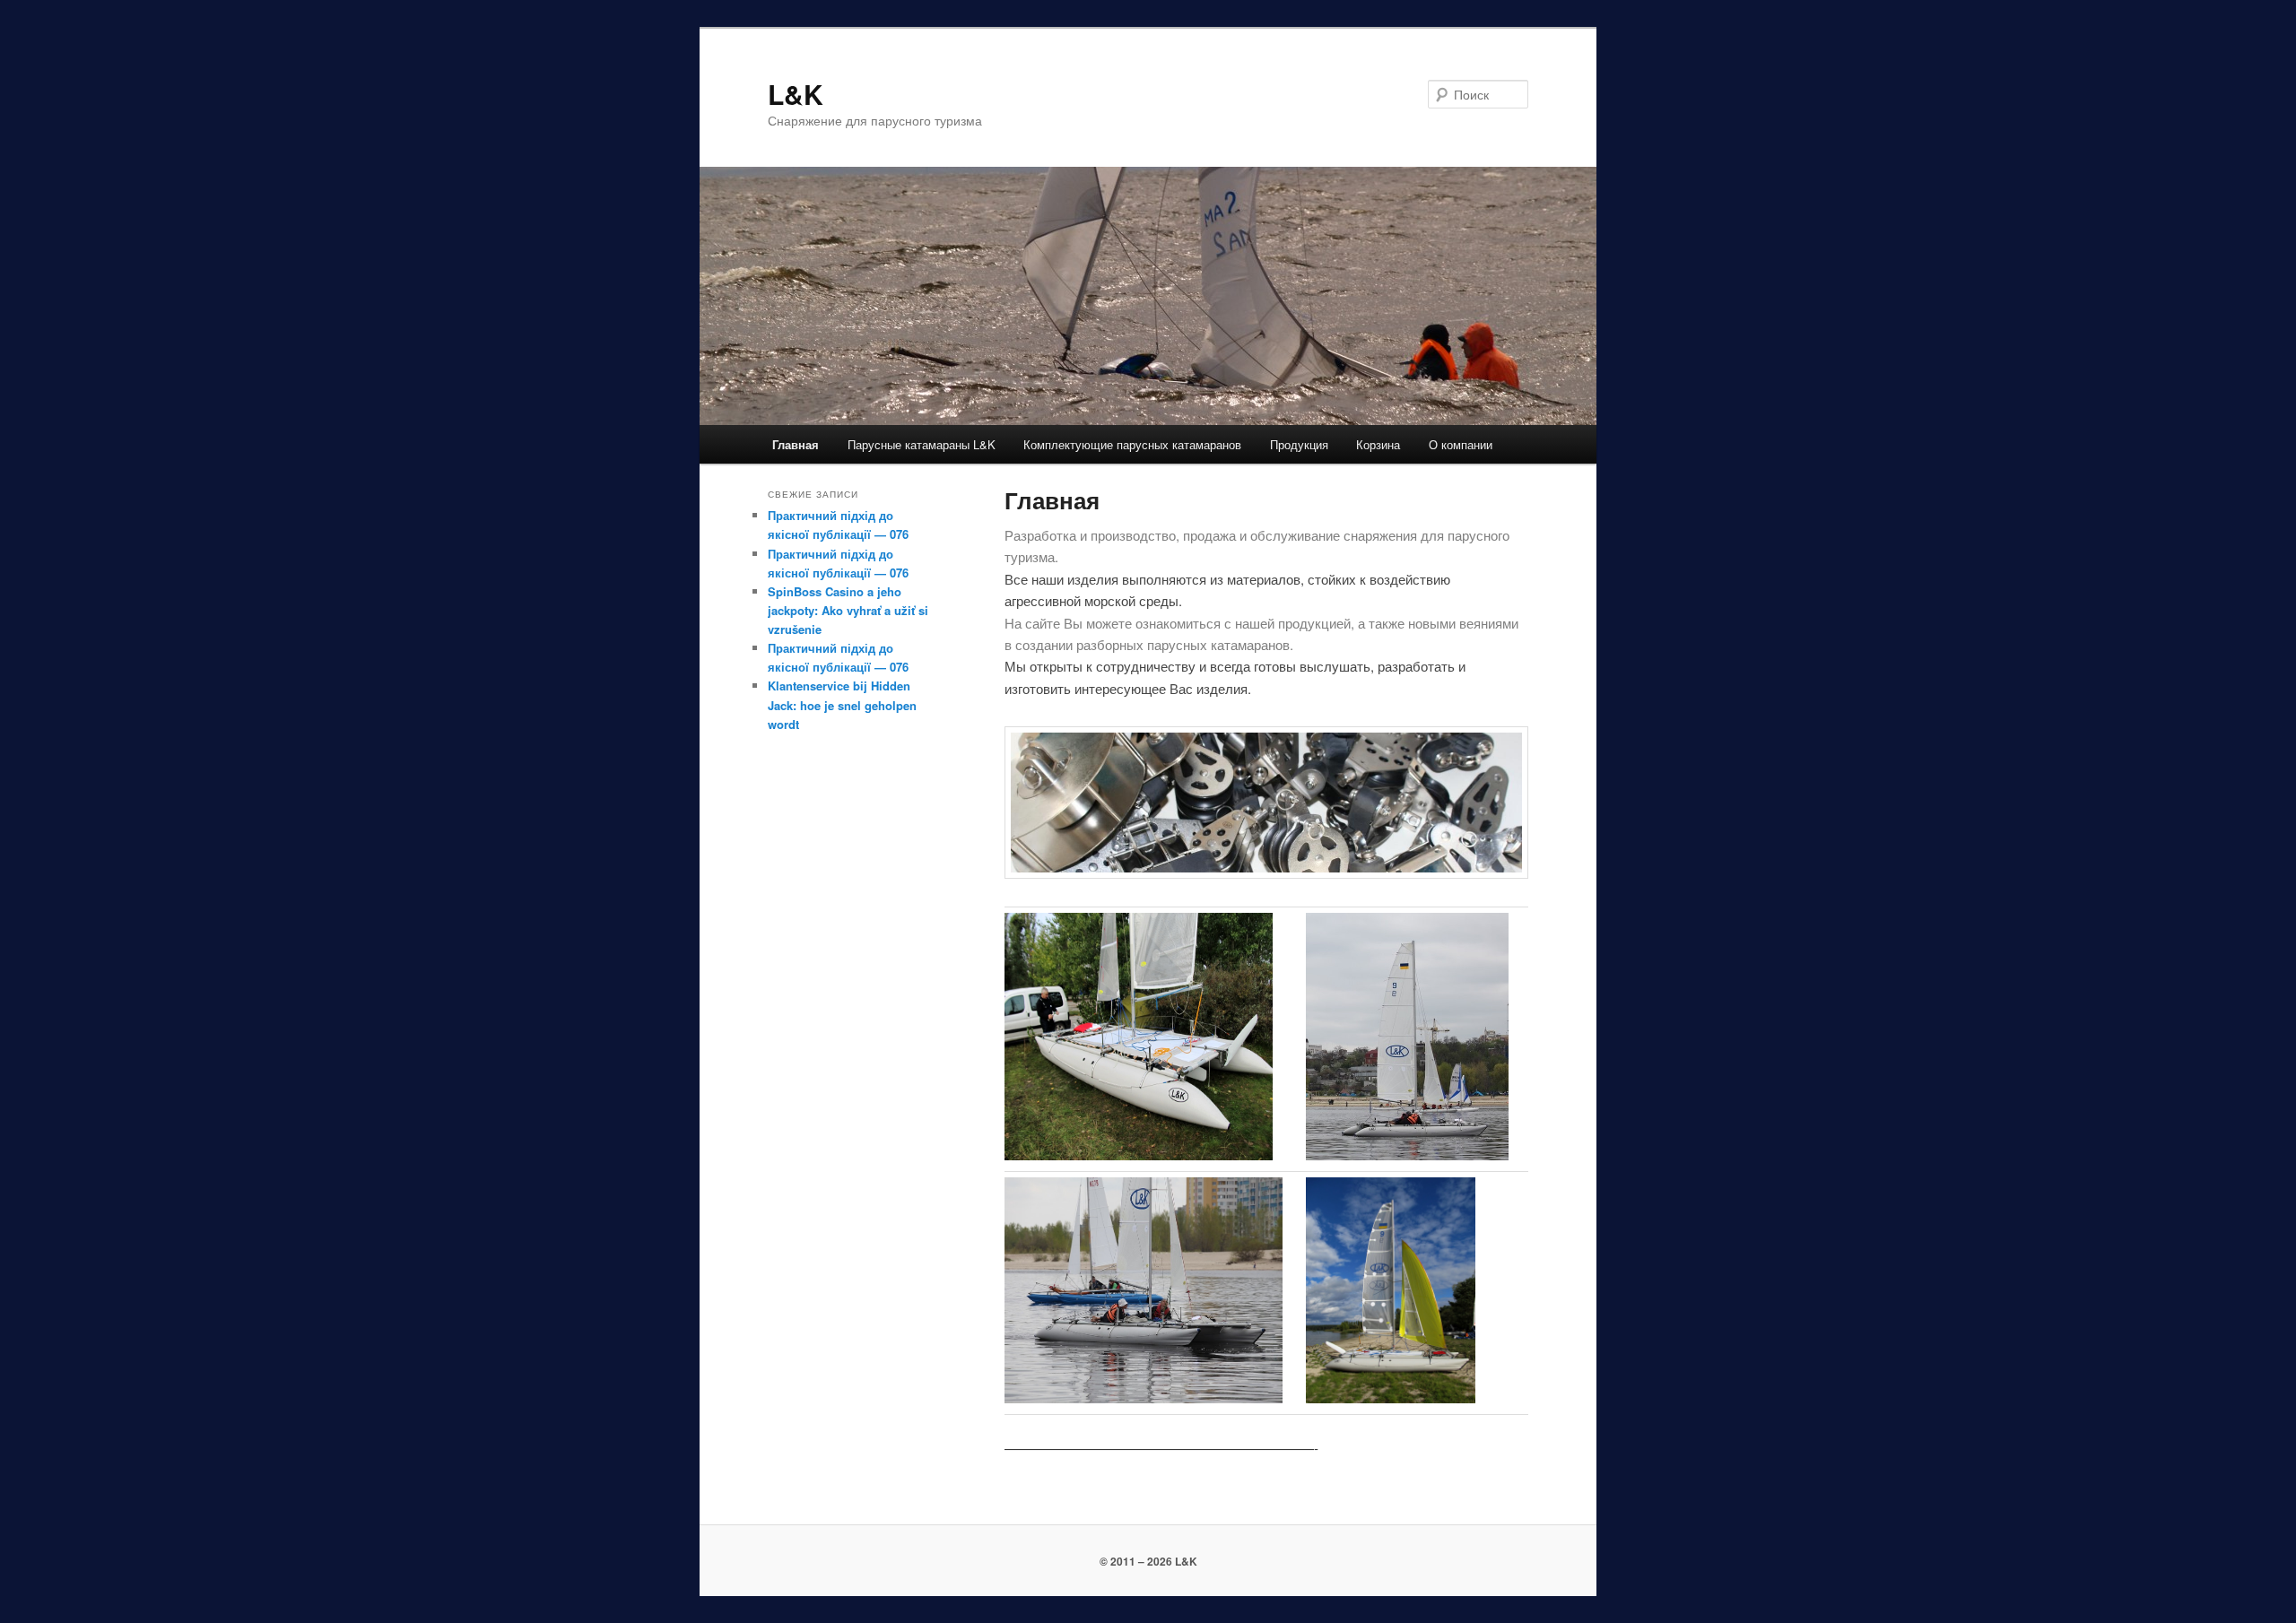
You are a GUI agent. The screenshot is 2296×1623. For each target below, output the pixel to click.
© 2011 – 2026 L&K (1148, 1561)
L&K (796, 94)
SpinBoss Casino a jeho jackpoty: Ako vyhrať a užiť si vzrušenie (848, 610)
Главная (796, 444)
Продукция (1299, 444)
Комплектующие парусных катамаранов (1132, 444)
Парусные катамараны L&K (922, 444)
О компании (1461, 444)
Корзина (1378, 444)
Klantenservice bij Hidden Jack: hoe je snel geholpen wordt (842, 704)
